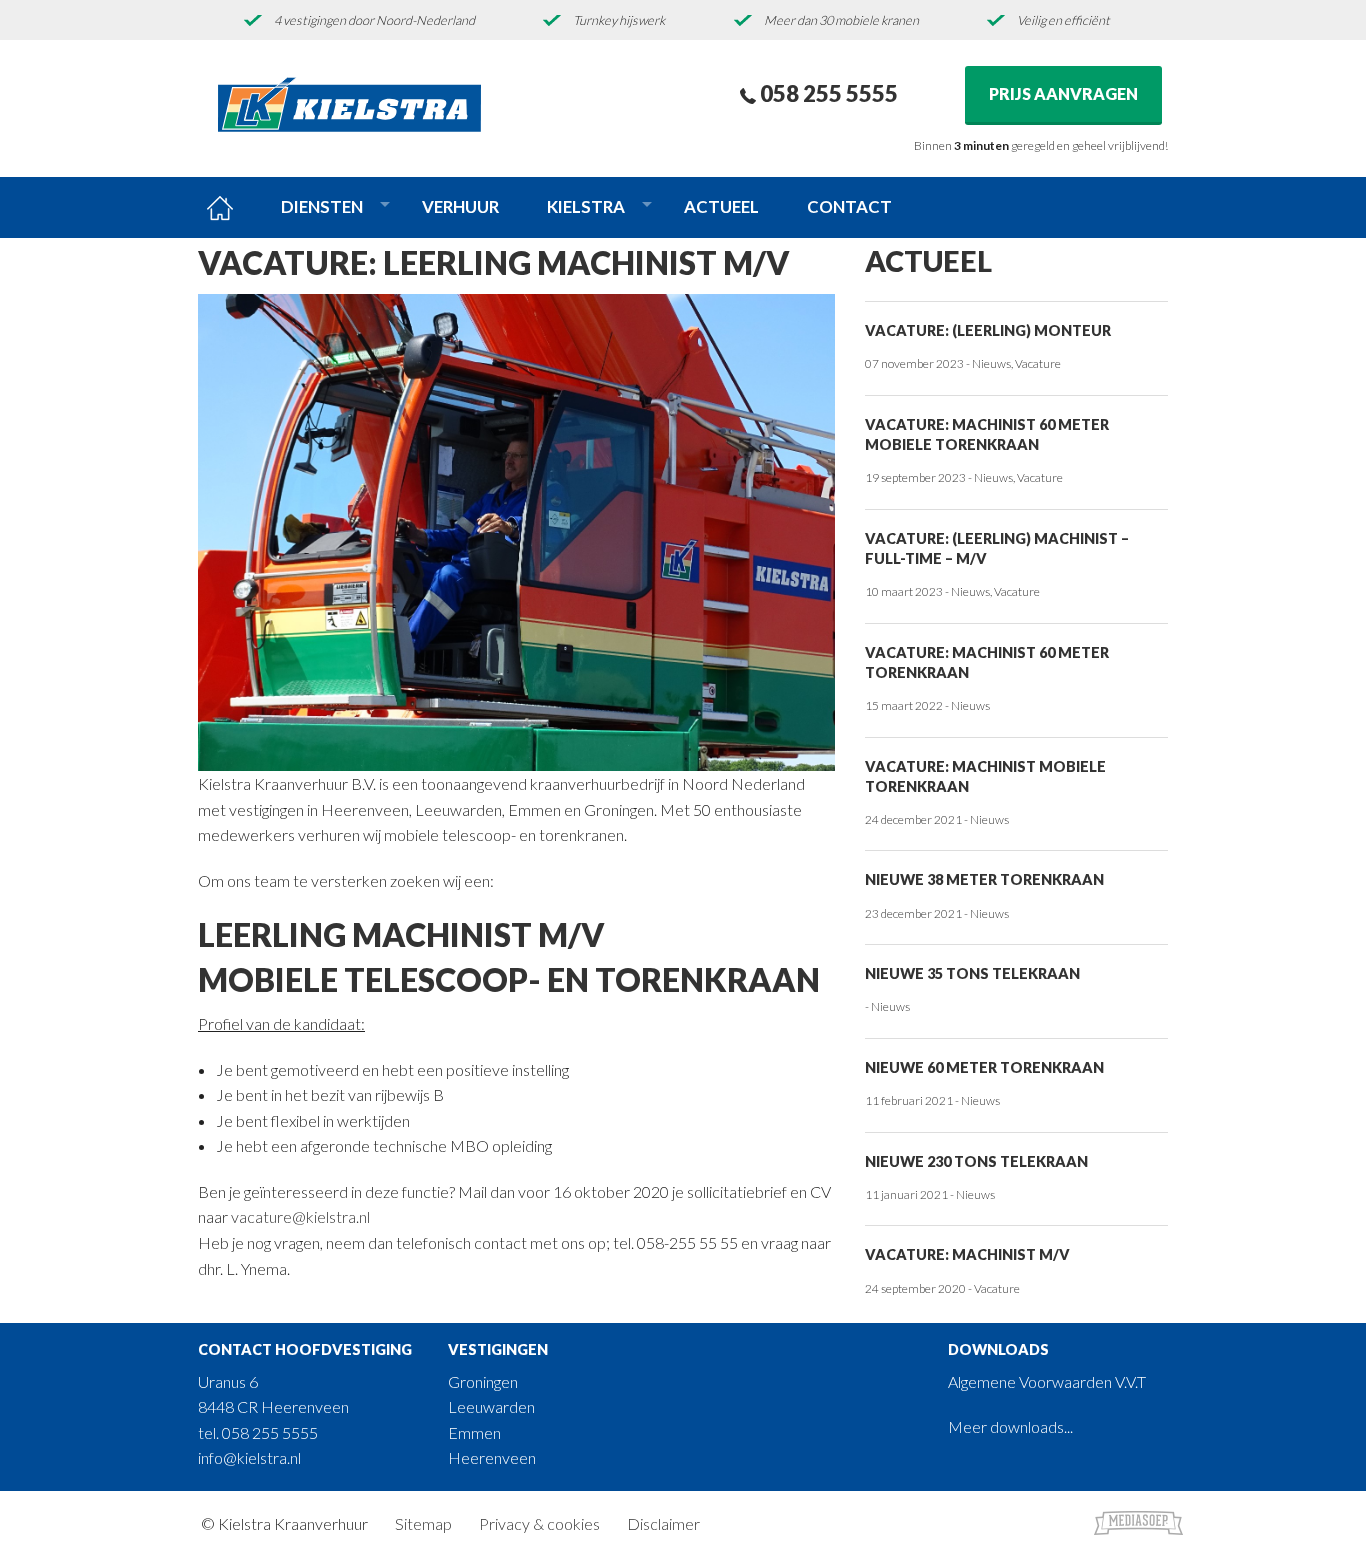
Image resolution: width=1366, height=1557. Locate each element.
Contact (849, 206)
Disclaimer (663, 1523)
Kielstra (586, 206)
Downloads (998, 1349)
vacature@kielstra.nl (300, 1216)
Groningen (483, 1381)
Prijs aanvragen (1063, 93)
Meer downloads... (1010, 1426)
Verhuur (460, 206)
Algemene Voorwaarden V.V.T (1047, 1381)
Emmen (474, 1432)
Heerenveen (492, 1457)
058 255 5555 (827, 93)
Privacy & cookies (539, 1523)
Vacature (1038, 363)
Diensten (322, 206)
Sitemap (423, 1523)
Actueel (721, 206)
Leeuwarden (491, 1406)
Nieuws (991, 363)
